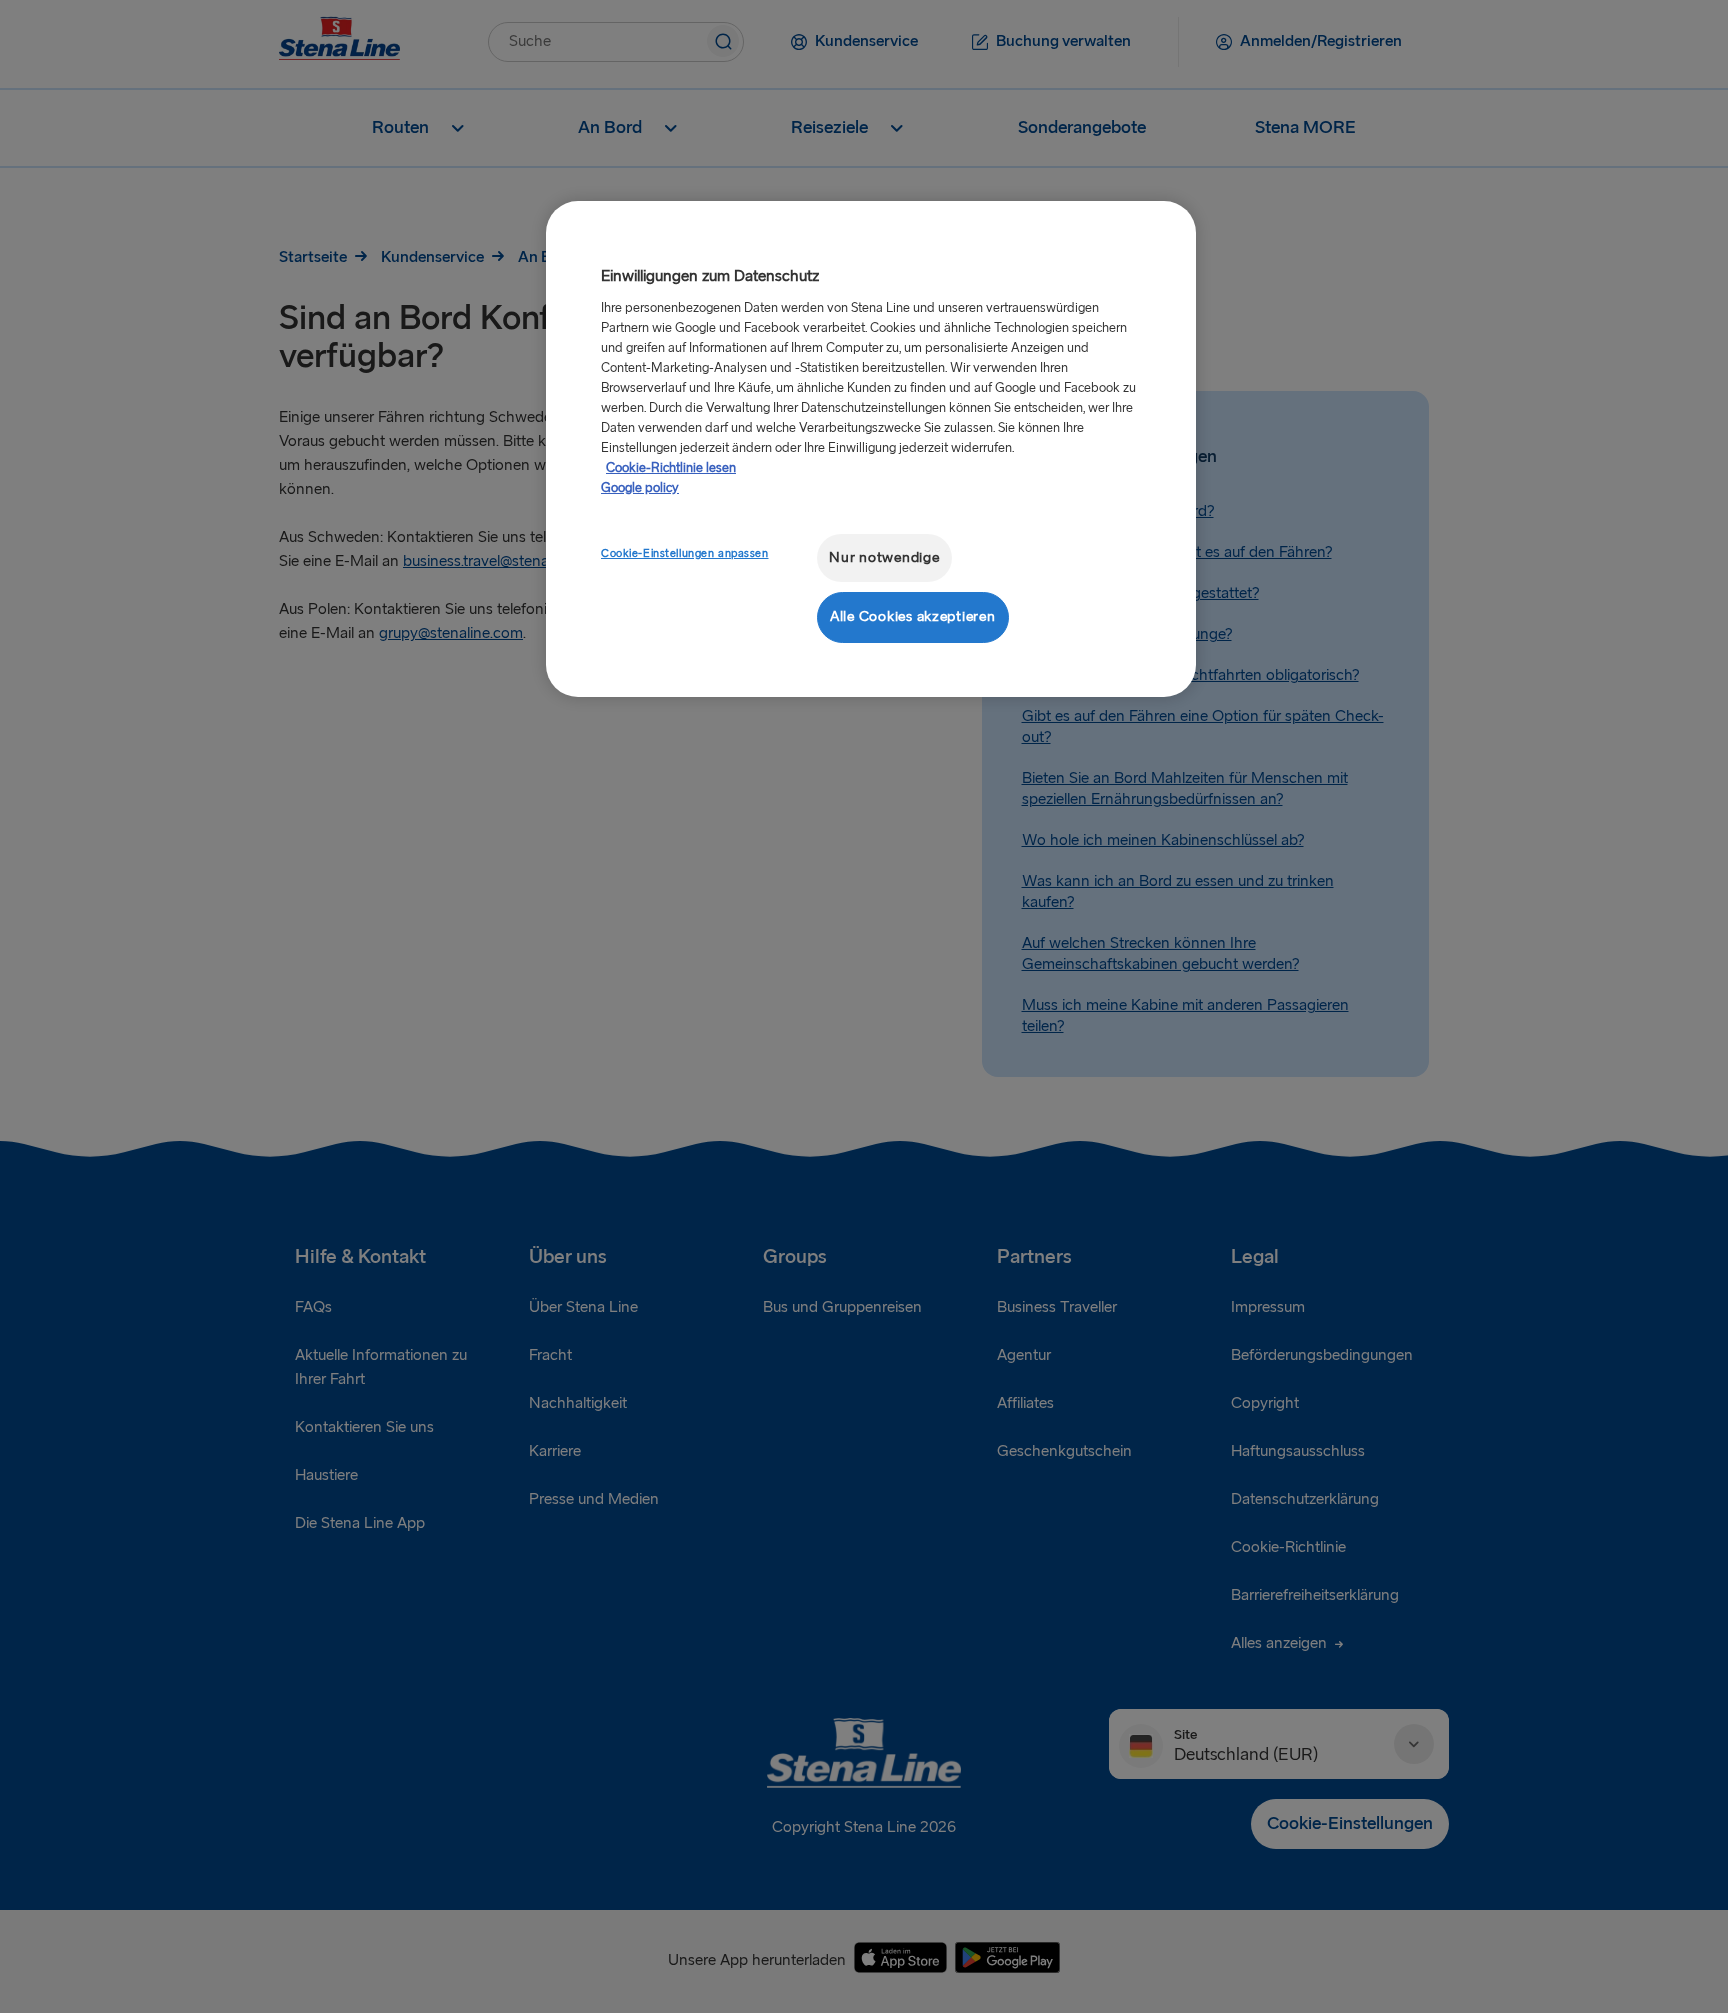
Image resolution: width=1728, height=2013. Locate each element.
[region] (871, 448)
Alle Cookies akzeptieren (913, 616)
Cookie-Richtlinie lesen (671, 468)
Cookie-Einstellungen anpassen (685, 553)
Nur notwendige (884, 557)
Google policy (640, 488)
